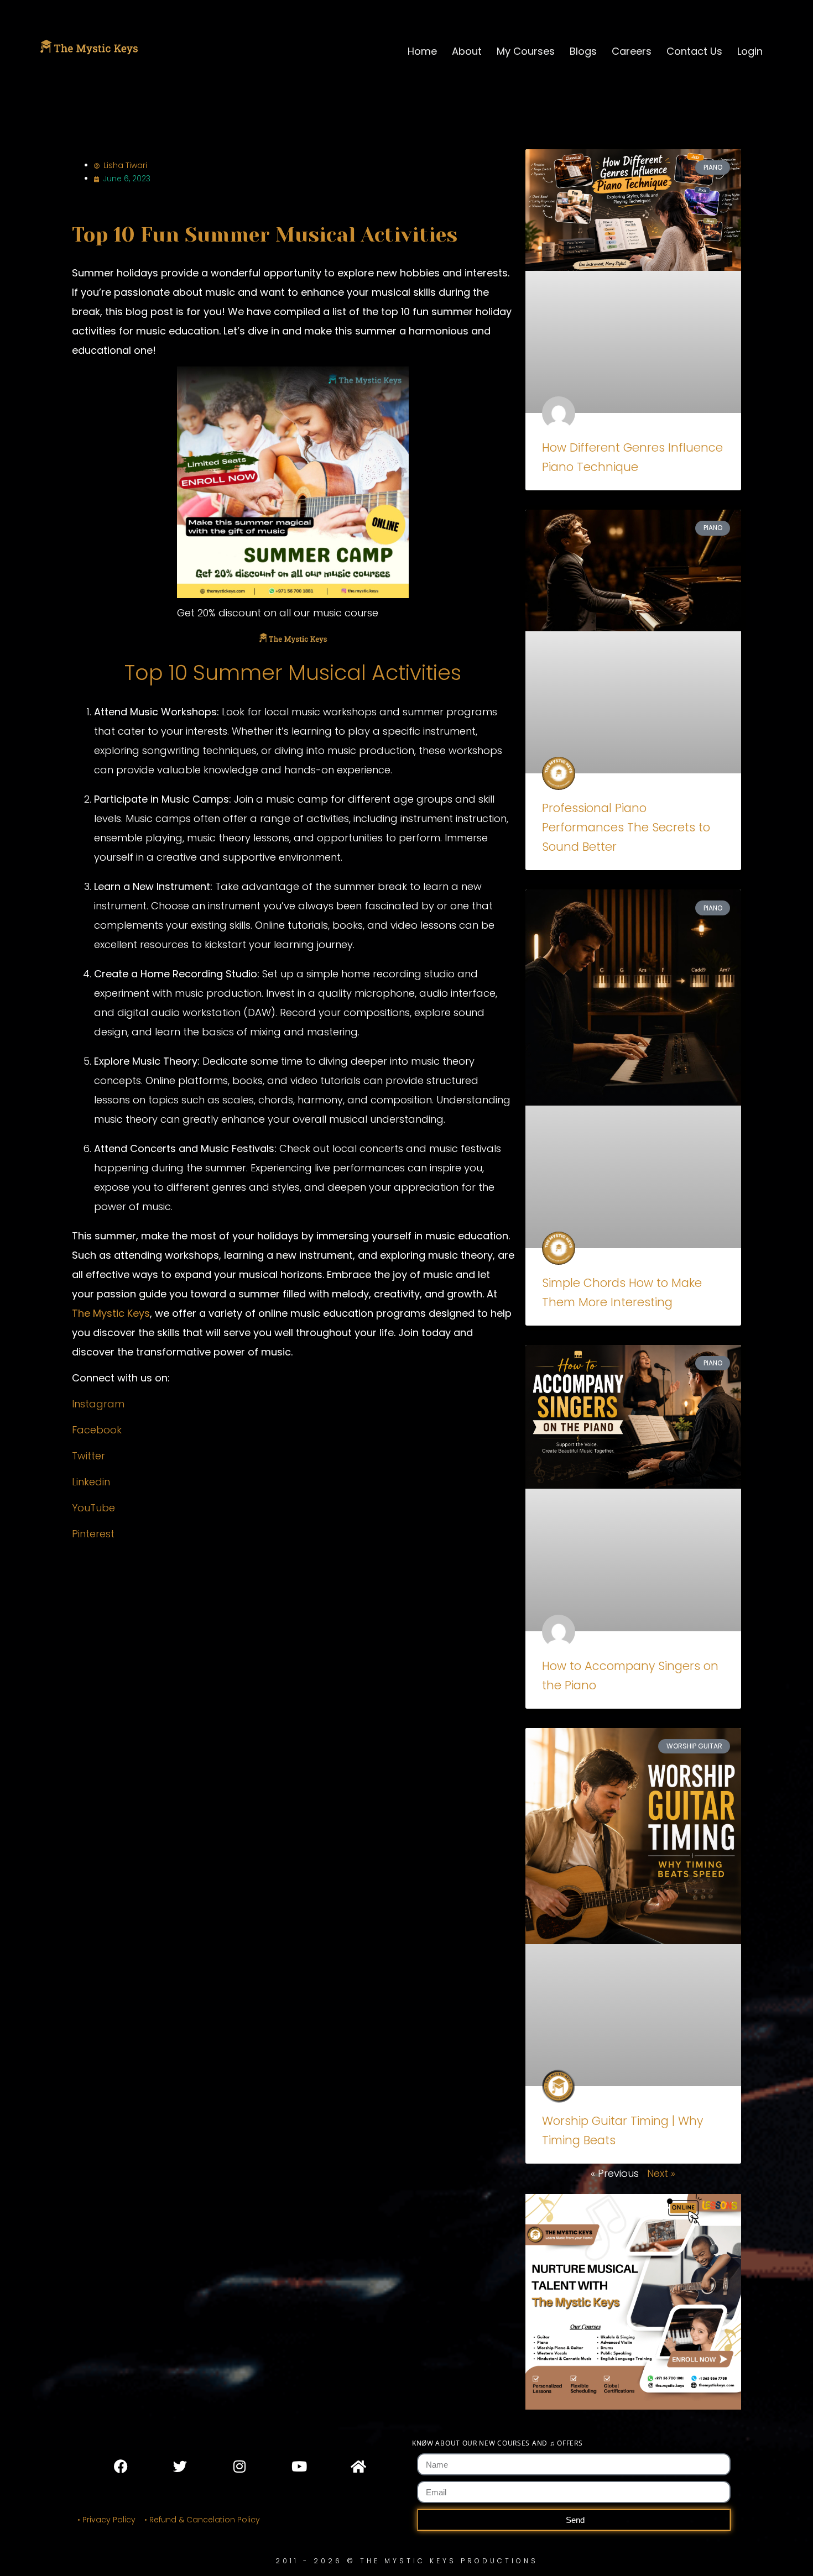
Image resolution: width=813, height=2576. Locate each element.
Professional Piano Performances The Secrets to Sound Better (626, 827)
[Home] (358, 2466)
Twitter (88, 1456)
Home (422, 51)
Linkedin (91, 1482)
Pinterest (93, 1534)
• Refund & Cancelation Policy (204, 2520)
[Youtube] (299, 2466)
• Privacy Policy (106, 2520)
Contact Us (694, 51)
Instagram (98, 1404)
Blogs (583, 51)
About (467, 51)
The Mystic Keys (111, 1313)
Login (750, 51)
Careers (632, 51)
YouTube (93, 1508)
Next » (661, 2173)
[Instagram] (239, 2466)
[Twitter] (180, 2466)
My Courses (526, 51)
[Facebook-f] (121, 2466)
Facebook (97, 1430)
